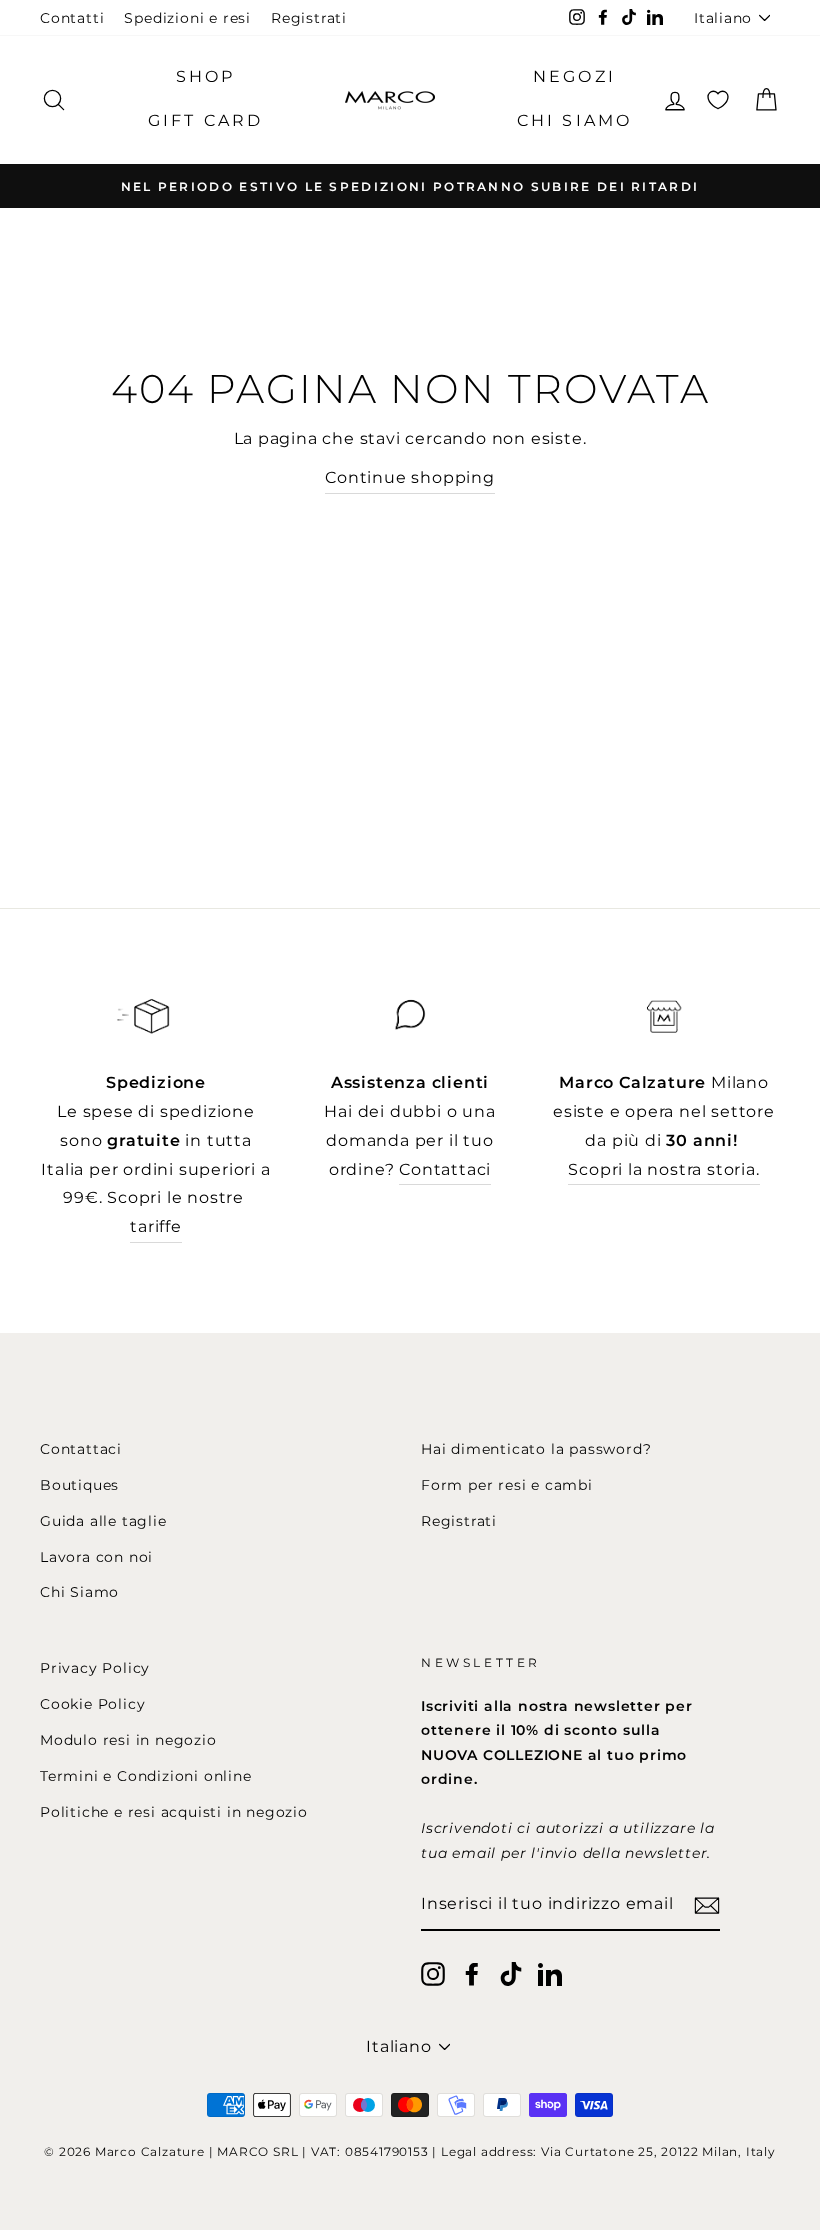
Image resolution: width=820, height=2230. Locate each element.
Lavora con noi (96, 1557)
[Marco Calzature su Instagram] (433, 1973)
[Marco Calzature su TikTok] (511, 1973)
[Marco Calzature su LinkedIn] (550, 1973)
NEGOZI (574, 76)
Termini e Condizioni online (146, 1776)
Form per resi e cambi (507, 1485)
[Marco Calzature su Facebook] (472, 1973)
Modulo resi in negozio (128, 1740)
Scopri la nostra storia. (663, 1169)
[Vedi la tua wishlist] (718, 99)
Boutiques (79, 1485)
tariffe (156, 1226)
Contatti (72, 18)
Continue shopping (410, 477)
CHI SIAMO (575, 120)
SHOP (206, 76)
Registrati (309, 18)
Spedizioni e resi (187, 18)
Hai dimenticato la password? (536, 1449)
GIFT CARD (206, 120)
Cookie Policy (92, 1704)
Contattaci (445, 1169)
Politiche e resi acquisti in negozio (174, 1812)
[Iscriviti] (707, 1905)
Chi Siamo (79, 1592)
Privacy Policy (95, 1668)
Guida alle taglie (103, 1521)
